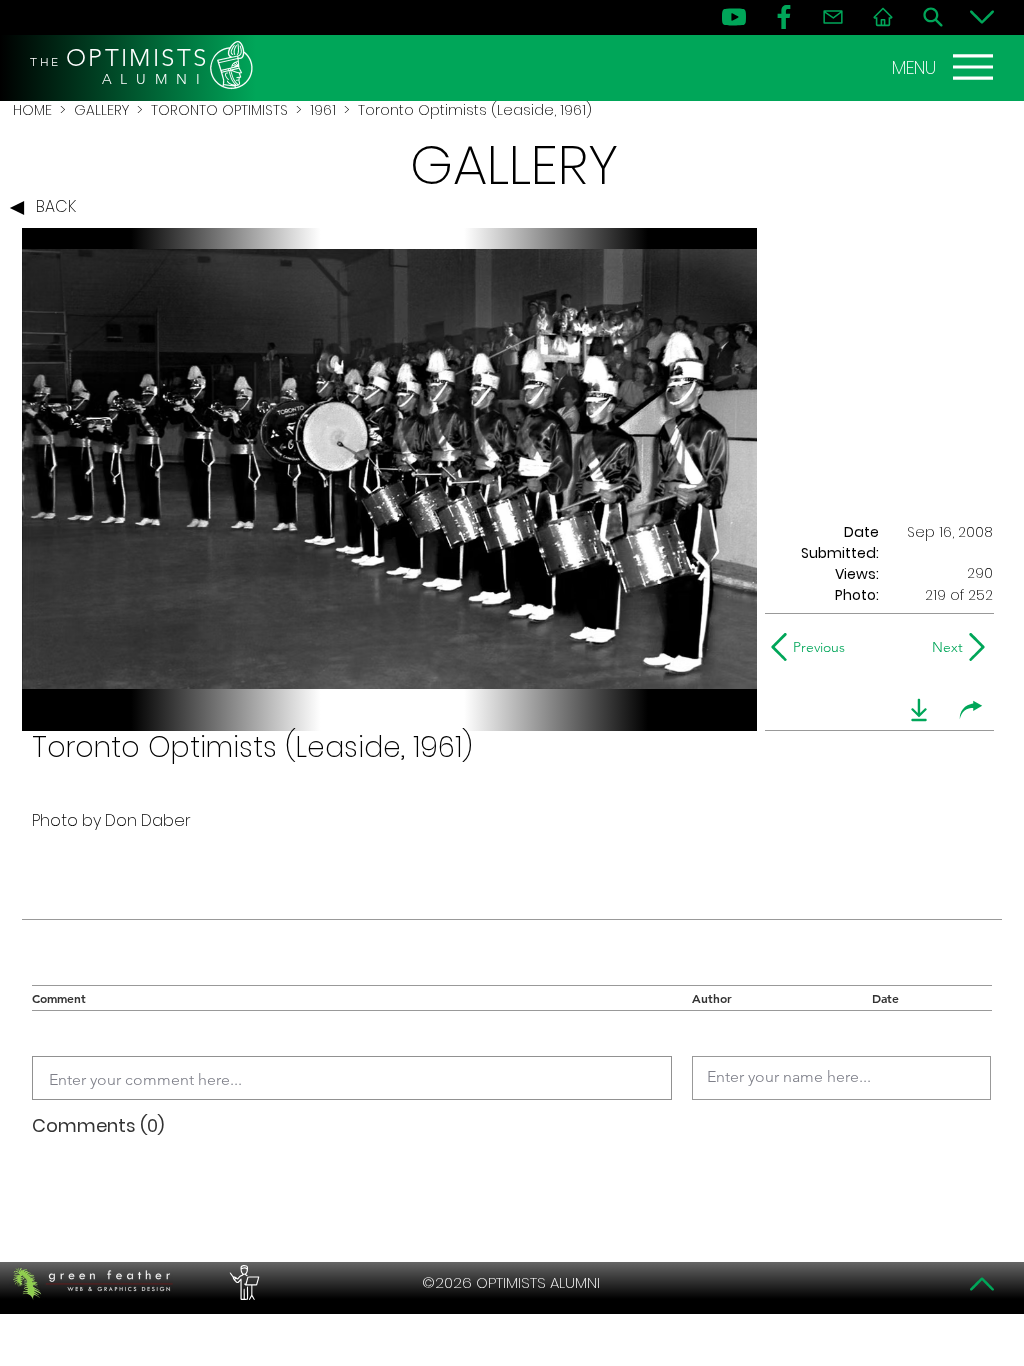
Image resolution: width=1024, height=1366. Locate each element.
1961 (323, 110)
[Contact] (833, 17)
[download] (919, 710)
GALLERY (101, 110)
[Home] (883, 17)
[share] (971, 710)
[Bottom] (982, 17)
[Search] (933, 17)
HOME (32, 110)
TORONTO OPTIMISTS (219, 110)
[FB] (784, 17)
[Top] (982, 1284)
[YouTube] (734, 17)
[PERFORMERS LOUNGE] (242, 1283)
